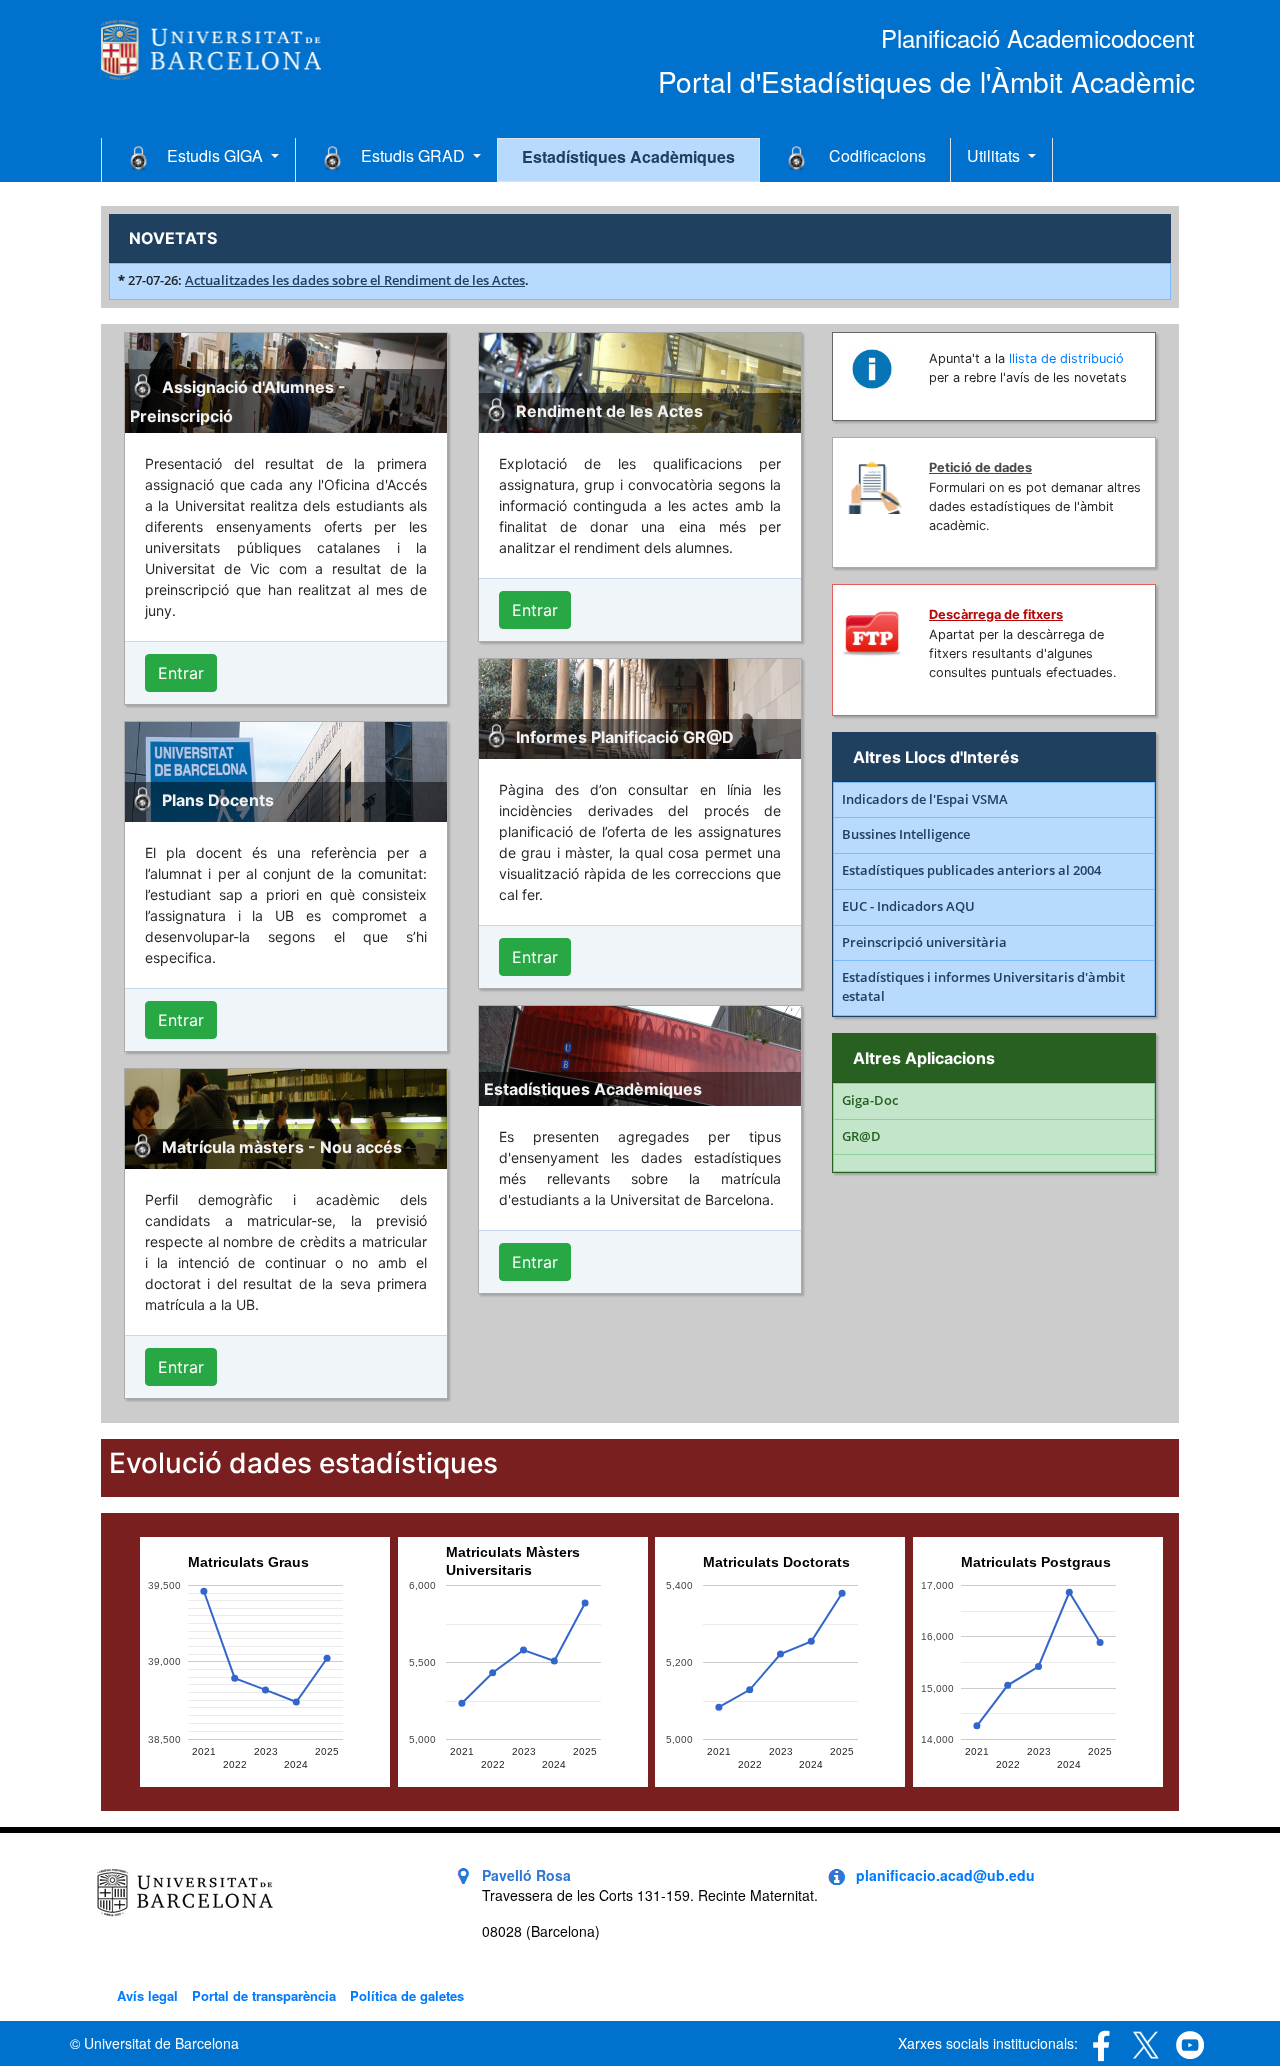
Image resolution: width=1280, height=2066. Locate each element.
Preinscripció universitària (924, 942)
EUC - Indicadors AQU (908, 906)
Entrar (181, 673)
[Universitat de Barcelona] (211, 47)
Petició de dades (980, 467)
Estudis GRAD (415, 155)
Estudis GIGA (217, 155)
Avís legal (147, 1995)
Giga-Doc (870, 1100)
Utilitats (995, 155)
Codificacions (877, 155)
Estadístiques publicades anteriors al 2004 (971, 870)
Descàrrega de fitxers (996, 614)
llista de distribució (1066, 358)
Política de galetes (407, 1995)
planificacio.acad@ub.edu (945, 1875)
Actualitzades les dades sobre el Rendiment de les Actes (355, 280)
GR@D (861, 1136)
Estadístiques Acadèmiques (628, 156)
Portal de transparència (264, 1995)
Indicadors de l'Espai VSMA (925, 799)
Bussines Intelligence (906, 834)
